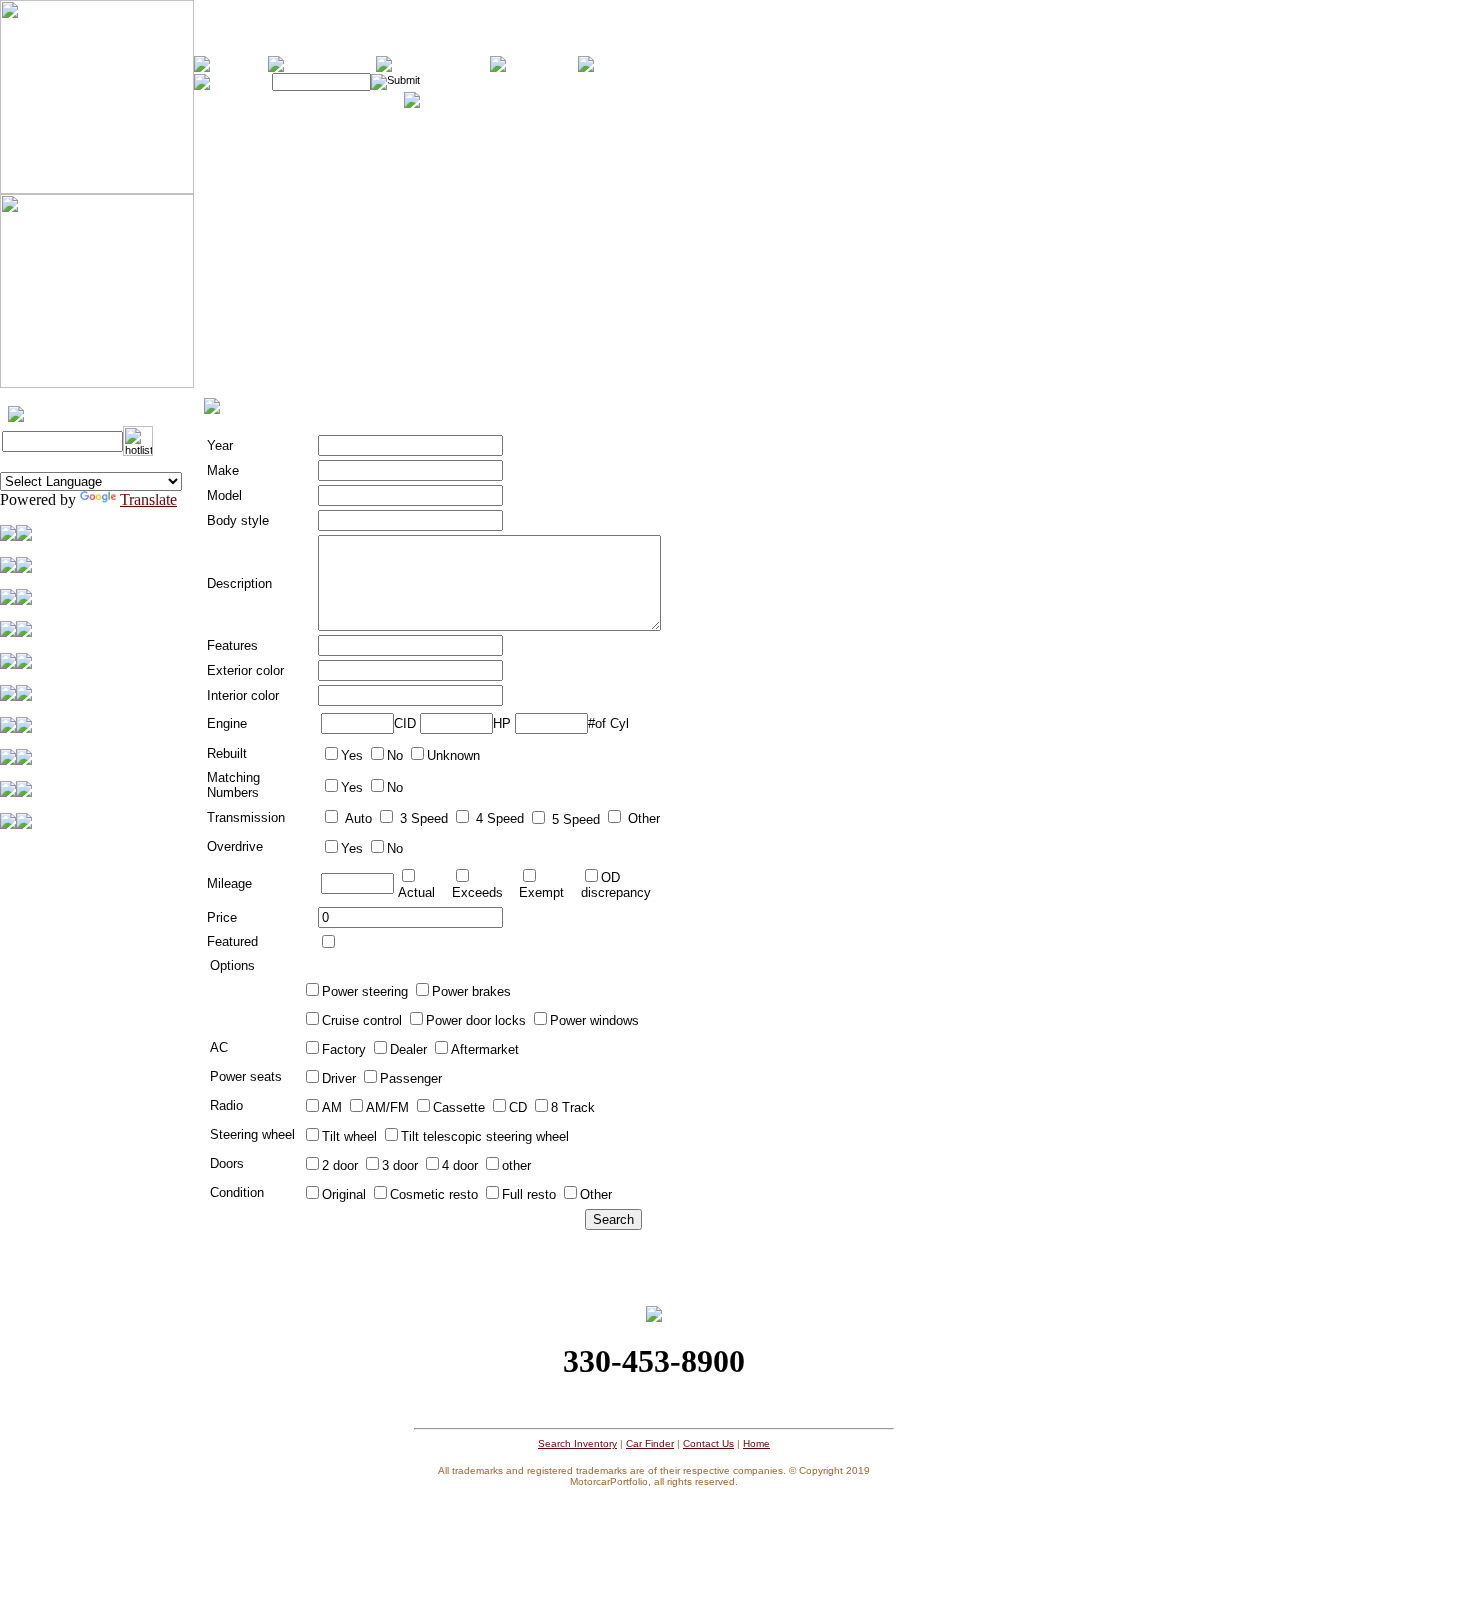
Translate (148, 499)
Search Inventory (577, 1443)
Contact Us (708, 1443)
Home (756, 1443)
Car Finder (650, 1443)
